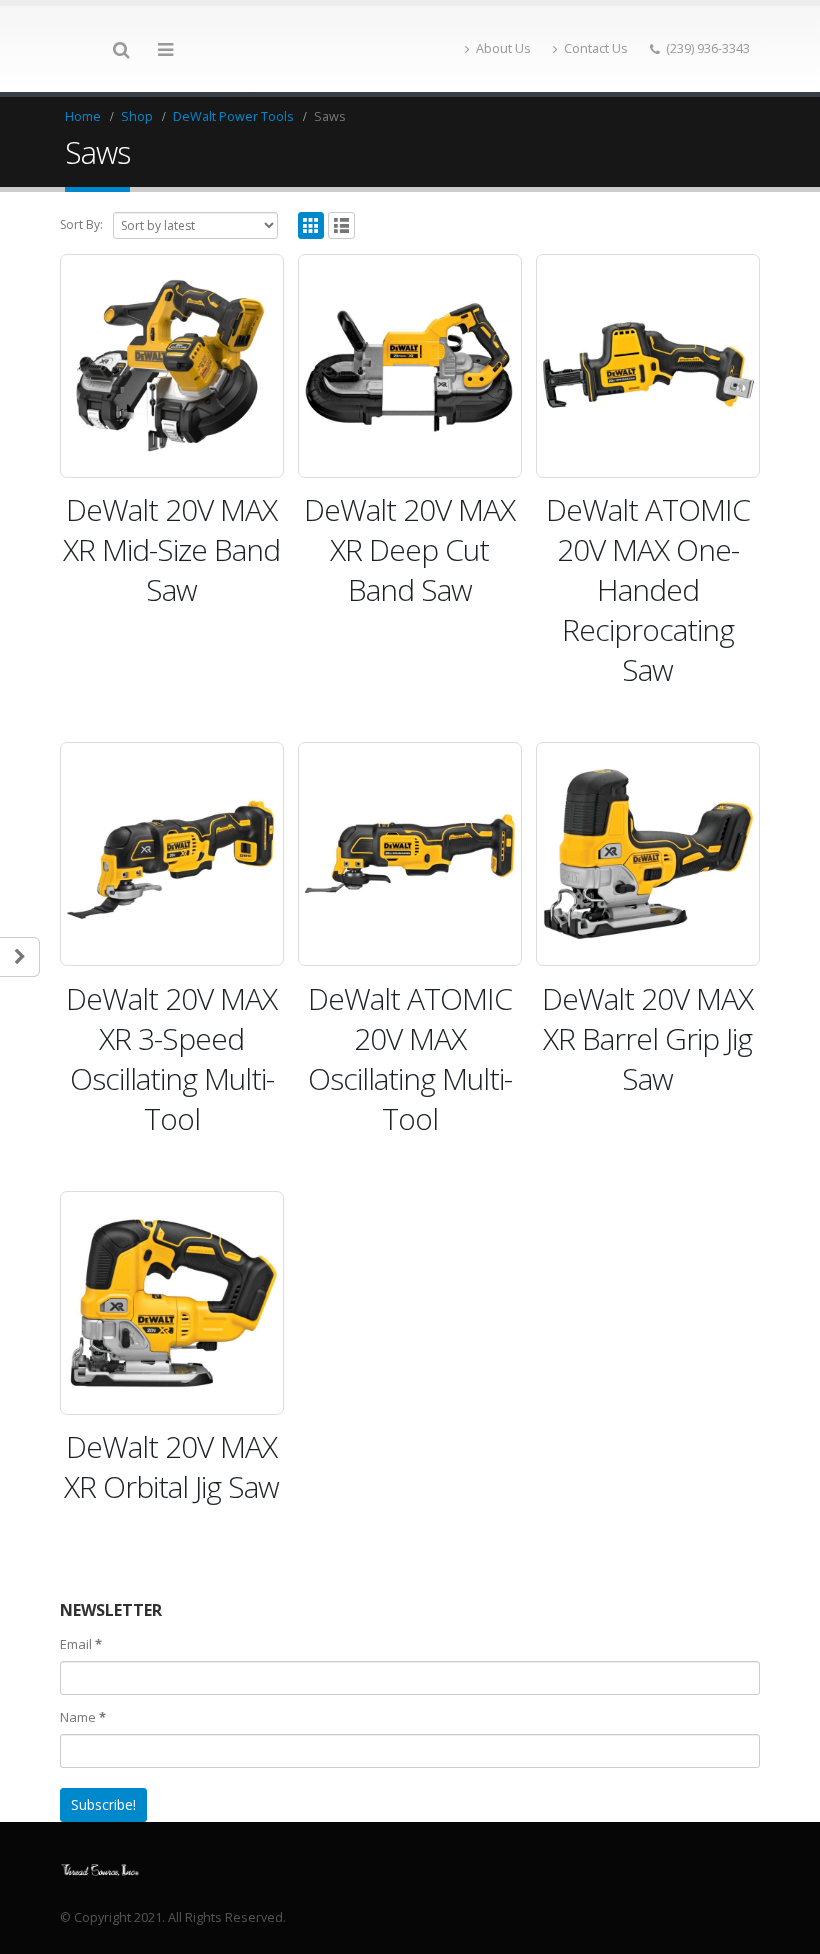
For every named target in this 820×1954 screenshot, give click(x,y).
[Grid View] (311, 225)
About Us (503, 48)
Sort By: (81, 224)
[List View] (341, 225)
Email (81, 1644)
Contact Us (596, 48)
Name (83, 1717)
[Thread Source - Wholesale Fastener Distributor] (100, 1868)
